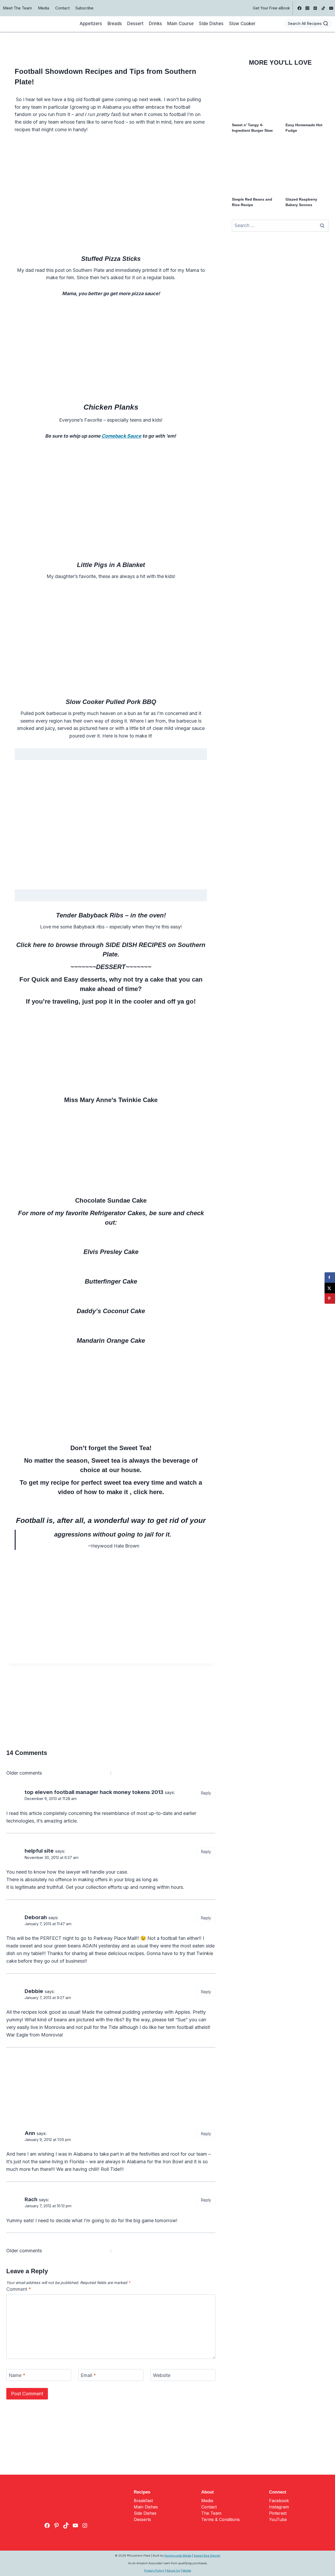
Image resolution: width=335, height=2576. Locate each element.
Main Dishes (146, 2507)
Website (162, 2375)
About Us (173, 2571)
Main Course (180, 24)
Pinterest (278, 2513)
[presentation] (253, 96)
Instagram (279, 2507)
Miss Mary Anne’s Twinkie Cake (111, 1100)
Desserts (142, 2519)
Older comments (24, 1773)
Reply (206, 1793)
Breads (115, 24)
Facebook (279, 2501)
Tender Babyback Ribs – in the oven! (111, 915)
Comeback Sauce (121, 436)
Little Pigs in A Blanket (111, 565)
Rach (31, 2199)
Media (44, 8)
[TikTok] (323, 8)
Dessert (135, 24)
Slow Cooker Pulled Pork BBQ (111, 702)
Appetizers (91, 24)
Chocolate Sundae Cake (111, 1200)
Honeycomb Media (178, 2556)
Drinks (155, 24)
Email (88, 2375)
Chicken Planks (111, 407)
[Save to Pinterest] (330, 1298)
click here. (148, 1492)
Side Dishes (211, 24)
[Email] (331, 8)
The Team (211, 2513)
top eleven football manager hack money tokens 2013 (94, 1792)
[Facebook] (299, 8)
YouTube (278, 2519)
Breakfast (143, 2501)
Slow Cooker (242, 24)
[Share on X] (330, 1288)
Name (17, 2375)
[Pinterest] (315, 8)
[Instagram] (308, 8)
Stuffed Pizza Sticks (111, 259)
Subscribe (84, 8)
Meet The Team (17, 8)
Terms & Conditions (220, 2519)
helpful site (39, 1851)
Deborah (36, 1917)
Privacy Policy (154, 2571)
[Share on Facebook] (330, 1278)
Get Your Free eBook (271, 8)
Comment (19, 2289)
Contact (62, 8)
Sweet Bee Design (207, 2556)
